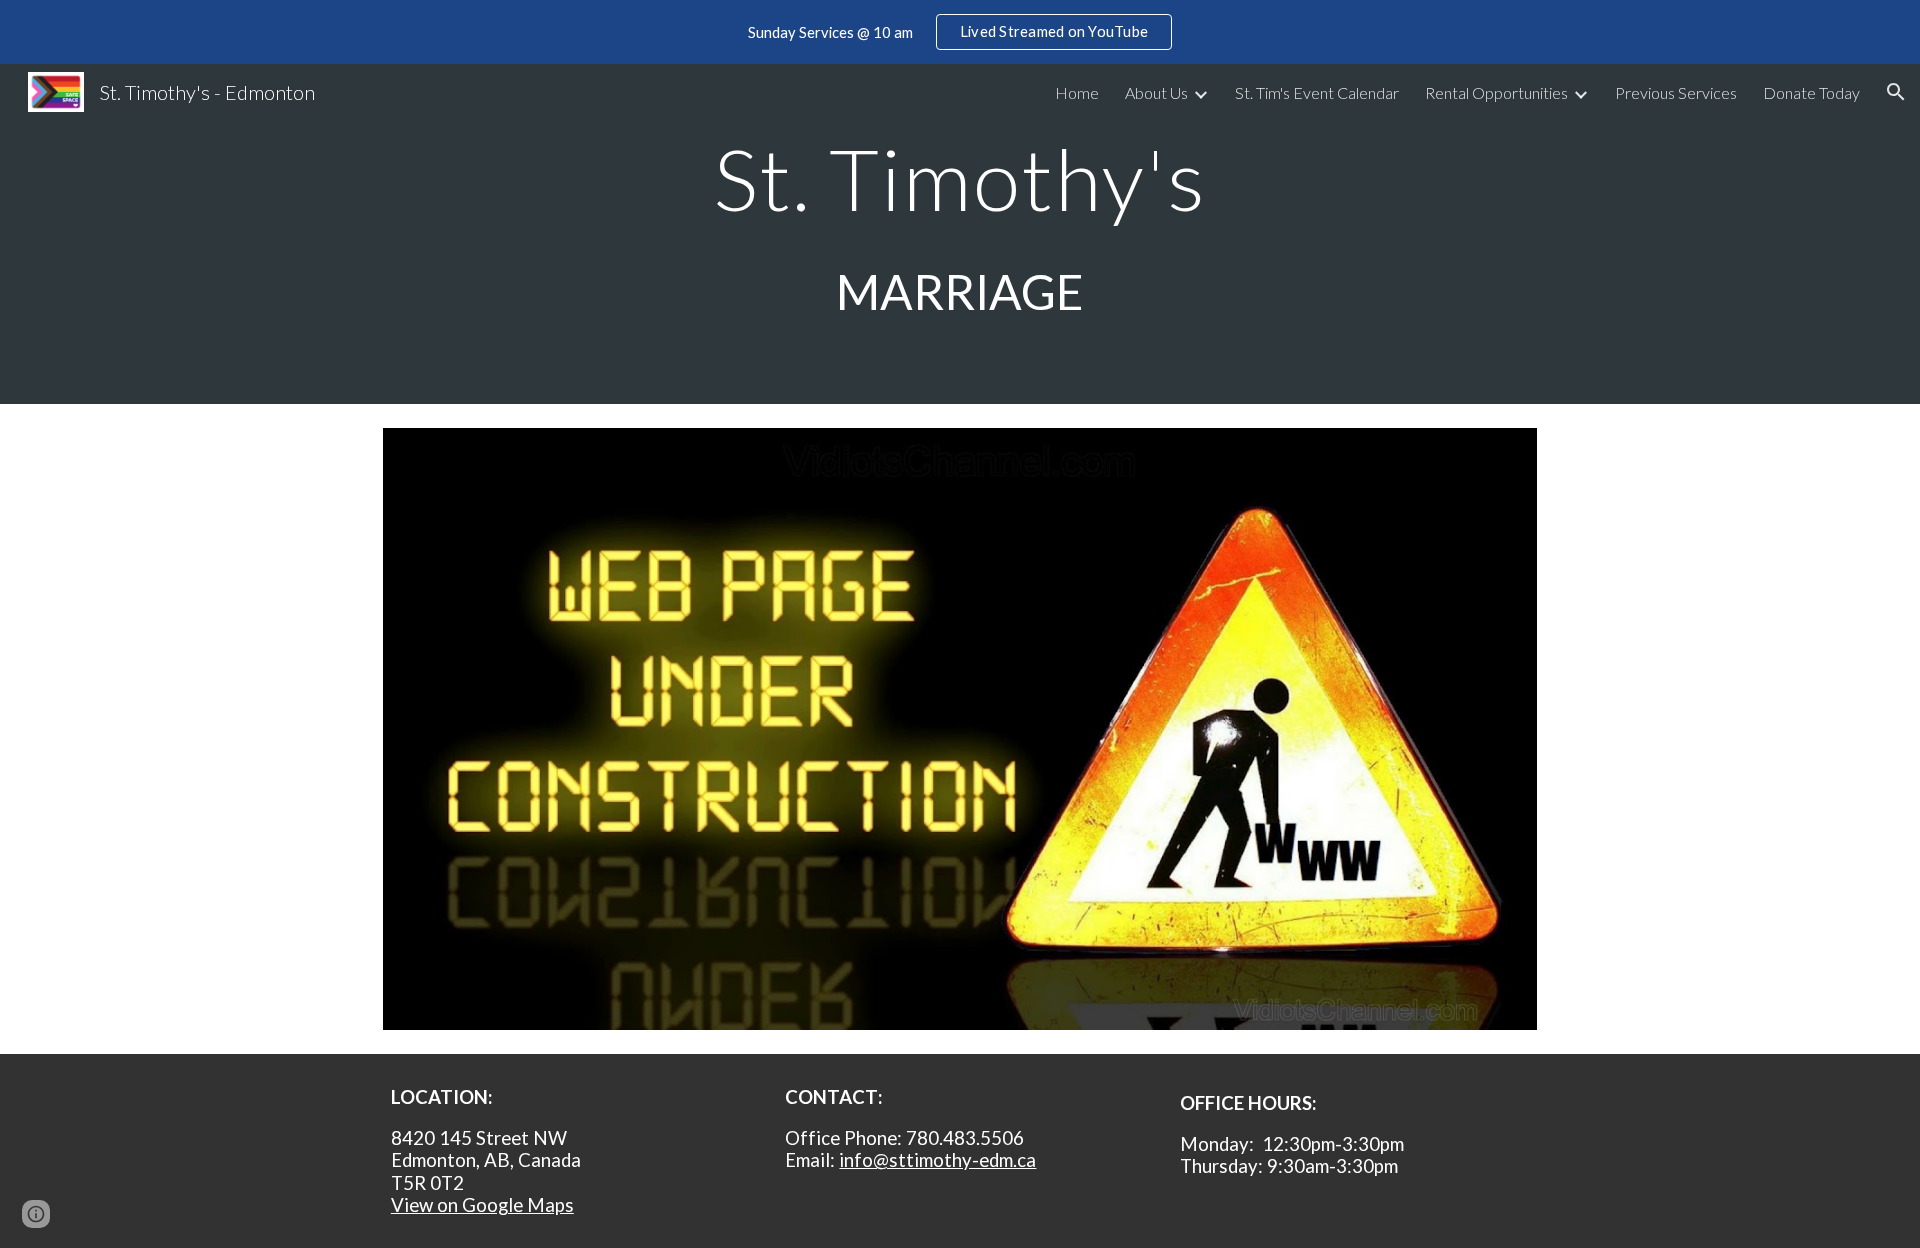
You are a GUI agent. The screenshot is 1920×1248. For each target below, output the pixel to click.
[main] (960, 233)
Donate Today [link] (1811, 92)
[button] (1896, 92)
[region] (960, 32)
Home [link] (1077, 92)
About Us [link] (1156, 92)
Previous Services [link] (1676, 92)
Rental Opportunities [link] (1496, 92)
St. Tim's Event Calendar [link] (1317, 92)
